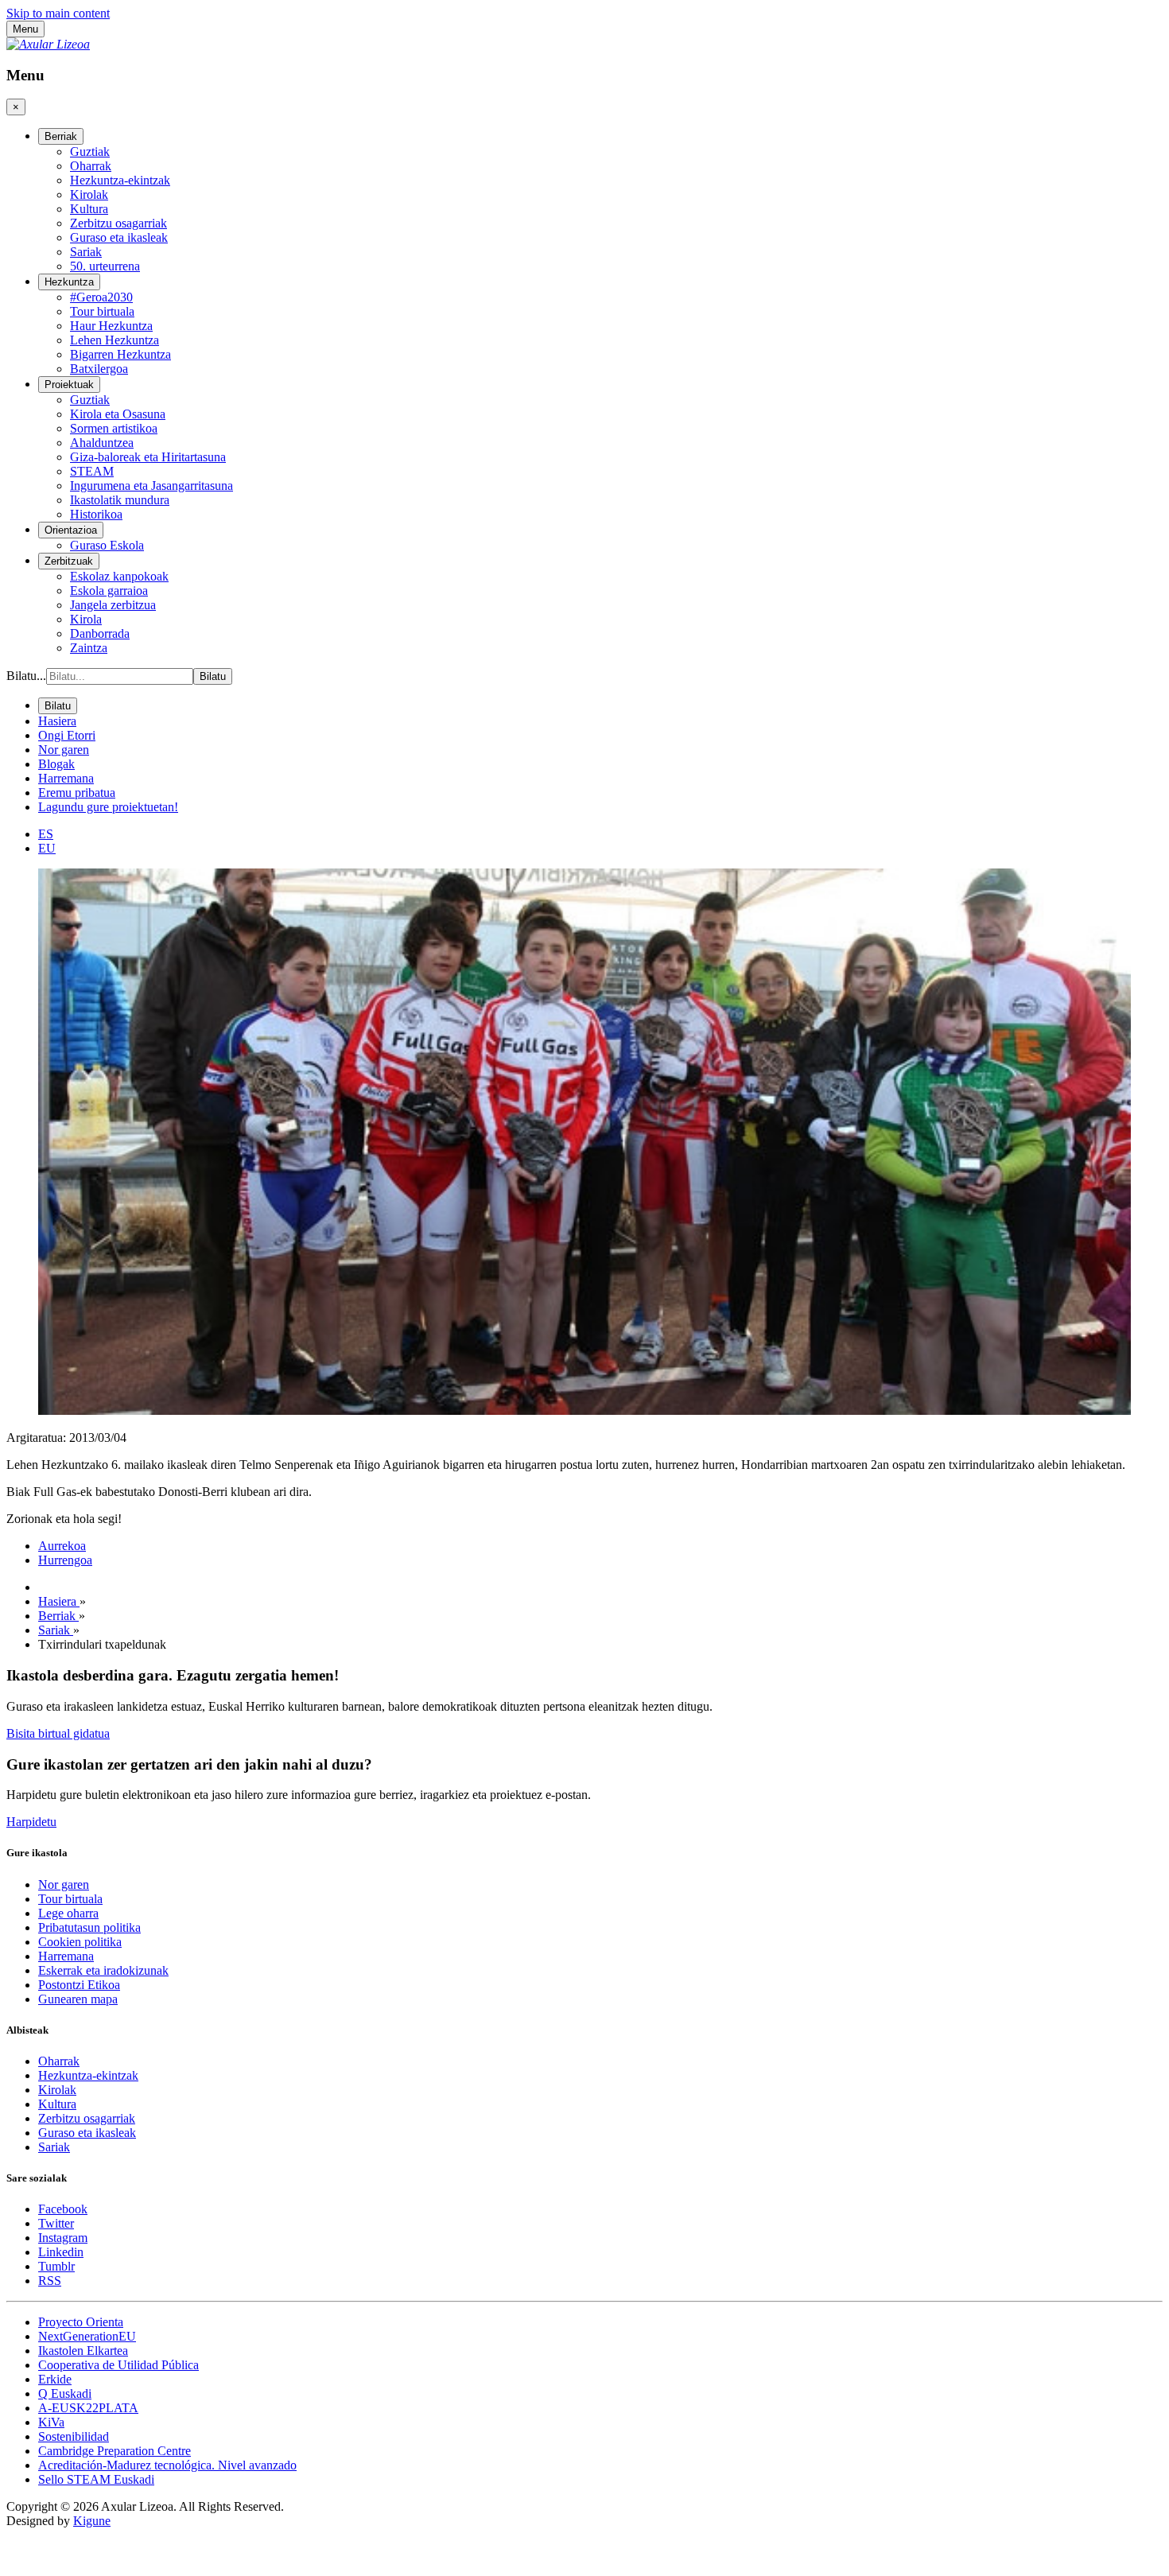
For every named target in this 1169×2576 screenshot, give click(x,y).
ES (46, 834)
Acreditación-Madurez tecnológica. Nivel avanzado (167, 2465)
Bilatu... (26, 676)
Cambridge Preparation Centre (115, 2451)
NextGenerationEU (87, 2336)
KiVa (51, 2422)
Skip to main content (58, 13)
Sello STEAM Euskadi (96, 2479)
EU (47, 848)
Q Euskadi (65, 2393)
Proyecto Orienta (81, 2322)
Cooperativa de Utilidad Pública (118, 2365)
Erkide (55, 2379)
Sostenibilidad (74, 2436)
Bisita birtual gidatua (58, 1733)
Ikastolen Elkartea (83, 2351)
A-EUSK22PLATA (88, 2408)
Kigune (92, 2521)
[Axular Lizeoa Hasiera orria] (48, 44)
